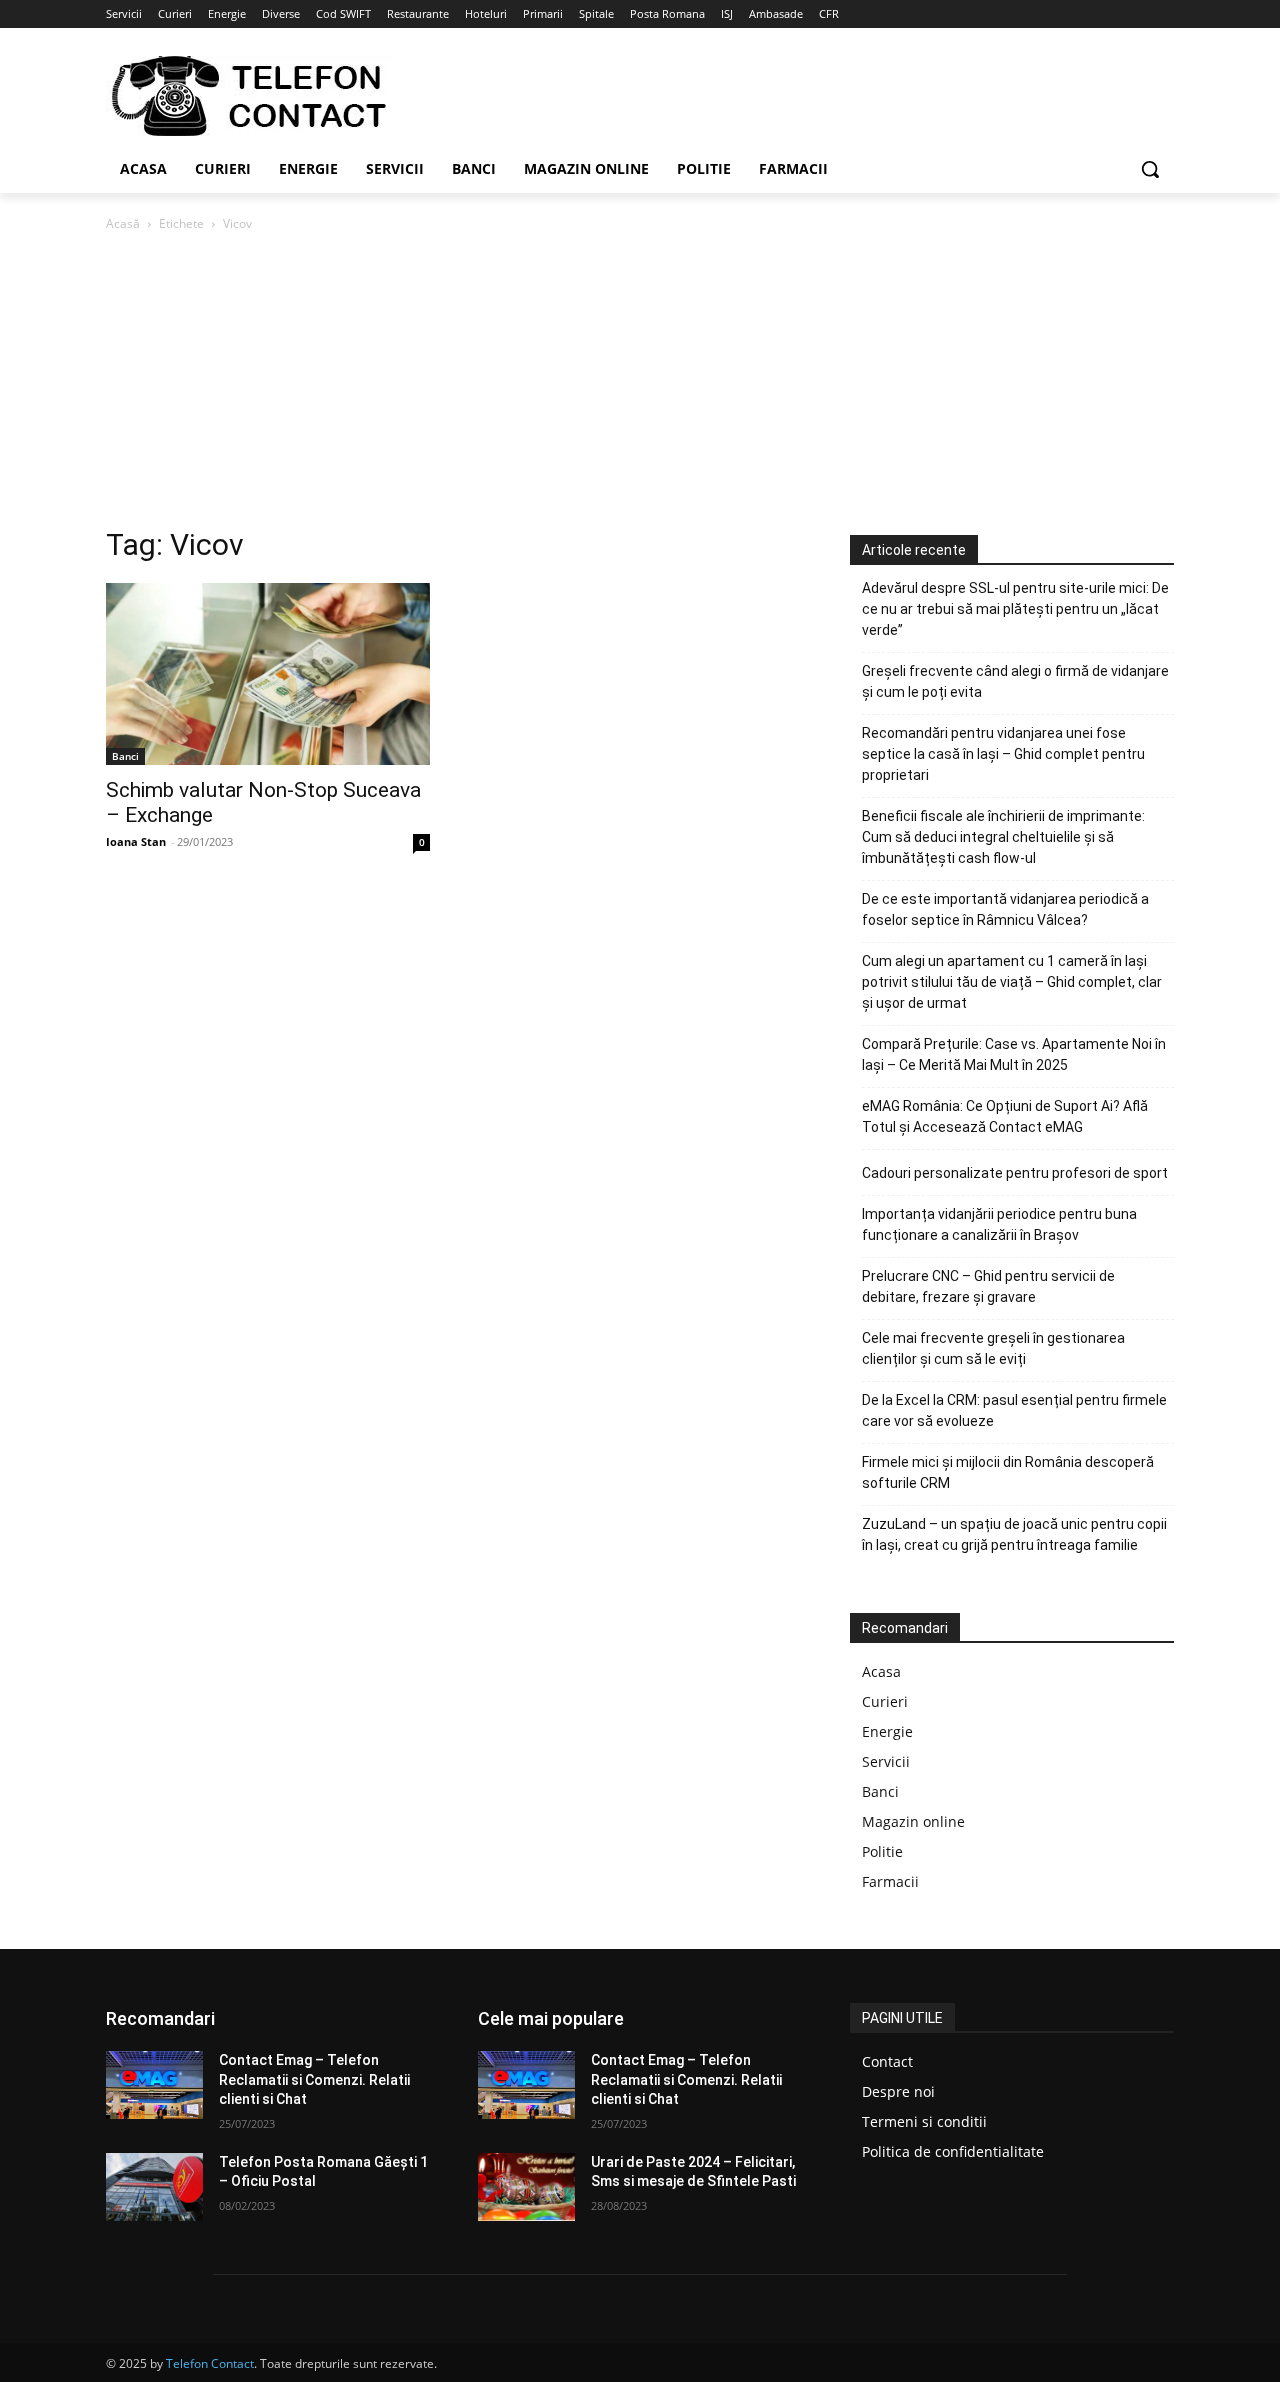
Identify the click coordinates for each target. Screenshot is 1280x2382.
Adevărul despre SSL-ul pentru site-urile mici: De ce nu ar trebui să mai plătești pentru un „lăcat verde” (1015, 609)
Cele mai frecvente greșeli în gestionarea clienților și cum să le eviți (993, 1348)
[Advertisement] (640, 385)
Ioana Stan (136, 841)
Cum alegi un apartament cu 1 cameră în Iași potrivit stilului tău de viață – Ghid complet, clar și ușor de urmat (1012, 982)
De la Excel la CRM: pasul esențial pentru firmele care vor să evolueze (1014, 1410)
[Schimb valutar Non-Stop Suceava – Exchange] (268, 674)
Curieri (885, 1701)
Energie (887, 1731)
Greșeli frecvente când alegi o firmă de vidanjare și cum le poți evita (1015, 681)
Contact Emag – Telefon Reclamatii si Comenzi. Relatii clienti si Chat (314, 2079)
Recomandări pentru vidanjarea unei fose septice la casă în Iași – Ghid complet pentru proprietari (1003, 754)
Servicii (886, 1761)
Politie (882, 1851)
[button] (1150, 169)
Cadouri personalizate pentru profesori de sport (1015, 1173)
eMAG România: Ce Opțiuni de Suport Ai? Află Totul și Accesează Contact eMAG (1005, 1116)
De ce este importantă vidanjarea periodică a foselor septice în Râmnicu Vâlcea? (1005, 909)
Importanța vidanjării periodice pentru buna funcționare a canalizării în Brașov (999, 1224)
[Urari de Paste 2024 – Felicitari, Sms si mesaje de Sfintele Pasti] (526, 2187)
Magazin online (913, 1821)
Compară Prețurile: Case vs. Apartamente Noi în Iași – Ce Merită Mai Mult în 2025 (1014, 1054)
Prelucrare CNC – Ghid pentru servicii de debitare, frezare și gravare (988, 1286)
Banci (125, 756)
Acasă (123, 223)
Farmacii (890, 1881)
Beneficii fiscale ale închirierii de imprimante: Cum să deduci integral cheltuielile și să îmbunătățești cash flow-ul (1003, 837)
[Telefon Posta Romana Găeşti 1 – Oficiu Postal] (154, 2187)
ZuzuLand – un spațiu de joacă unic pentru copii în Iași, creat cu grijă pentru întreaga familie (1014, 1534)
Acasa (881, 1671)
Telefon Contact (210, 2363)
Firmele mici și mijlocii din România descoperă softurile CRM (1008, 1472)
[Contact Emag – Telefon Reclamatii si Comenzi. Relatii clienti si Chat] (154, 2085)
